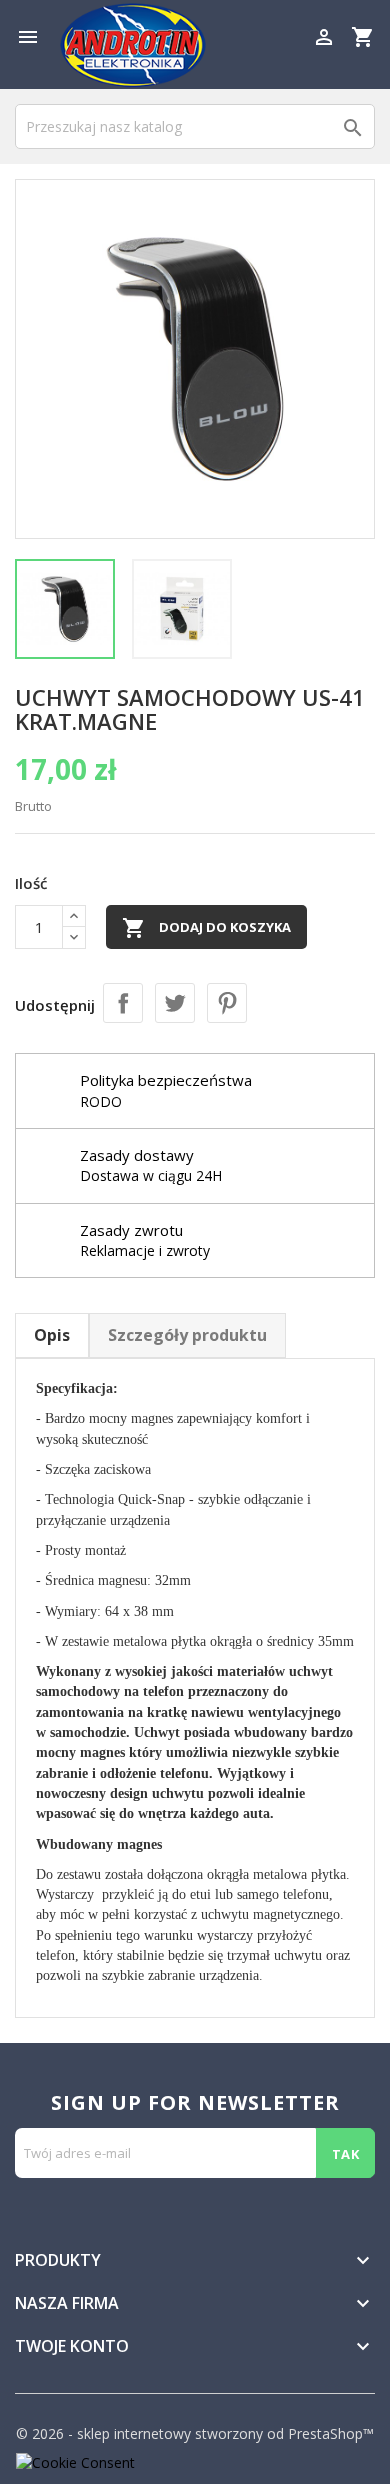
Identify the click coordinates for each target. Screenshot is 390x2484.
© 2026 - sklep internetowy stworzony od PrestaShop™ (195, 2433)
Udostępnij (123, 1003)
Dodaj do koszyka (206, 928)
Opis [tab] (52, 1335)
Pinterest (227, 1003)
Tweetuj (175, 1003)
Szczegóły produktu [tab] (187, 1335)
